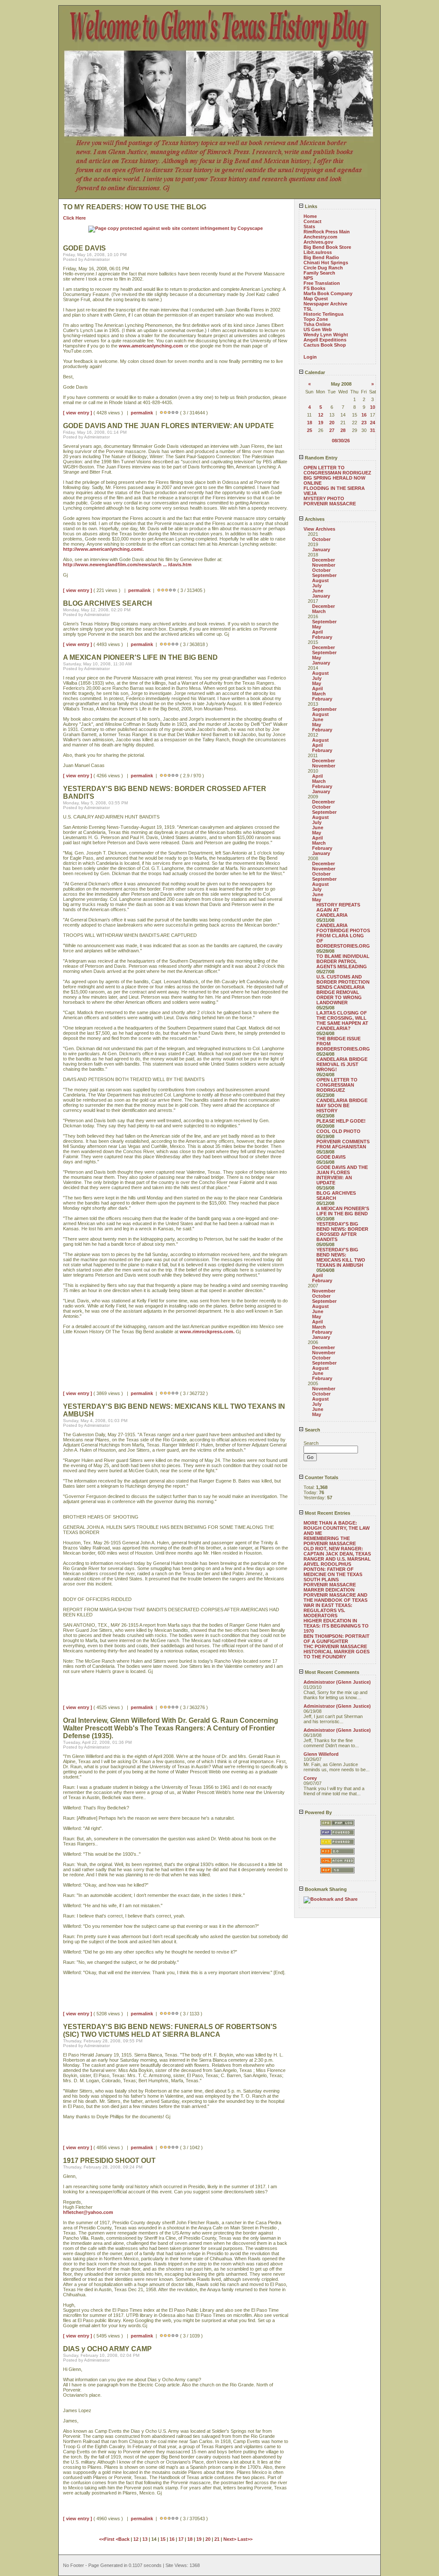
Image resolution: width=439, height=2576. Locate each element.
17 (181, 2539)
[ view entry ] (78, 413)
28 (343, 430)
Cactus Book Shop (325, 345)
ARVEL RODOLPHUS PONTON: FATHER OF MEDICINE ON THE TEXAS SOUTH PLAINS (333, 1572)
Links (310, 206)
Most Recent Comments (331, 1672)
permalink (142, 413)
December (323, 560)
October (321, 539)
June (318, 591)
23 (364, 423)
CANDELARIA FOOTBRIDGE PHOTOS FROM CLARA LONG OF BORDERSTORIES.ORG (343, 936)
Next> (230, 2539)
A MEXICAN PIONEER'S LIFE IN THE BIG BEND (343, 1211)
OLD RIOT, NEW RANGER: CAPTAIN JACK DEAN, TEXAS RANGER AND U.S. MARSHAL (337, 1554)
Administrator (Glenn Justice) (337, 1682)
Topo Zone (316, 319)
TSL (308, 309)
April (317, 632)
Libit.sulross (318, 252)
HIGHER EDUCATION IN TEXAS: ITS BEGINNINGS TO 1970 (336, 1626)
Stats (309, 226)
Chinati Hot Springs (326, 263)
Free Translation (322, 283)
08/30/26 (341, 441)
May (317, 627)
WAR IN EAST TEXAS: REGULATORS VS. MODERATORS (328, 1610)
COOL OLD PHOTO (338, 1131)
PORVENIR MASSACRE (330, 504)
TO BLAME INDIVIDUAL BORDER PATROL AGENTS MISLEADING (343, 961)
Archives (314, 519)
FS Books (314, 288)
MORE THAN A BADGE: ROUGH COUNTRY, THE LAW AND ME (337, 1528)
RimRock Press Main (327, 232)
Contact (313, 221)
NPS (308, 278)
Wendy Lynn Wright (326, 335)
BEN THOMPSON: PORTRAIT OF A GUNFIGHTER (337, 1639)
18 (310, 423)
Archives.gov (318, 242)
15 (163, 2539)
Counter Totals (321, 1477)
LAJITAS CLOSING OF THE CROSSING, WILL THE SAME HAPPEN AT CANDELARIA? (342, 1021)
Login (310, 357)
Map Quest (316, 299)
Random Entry (320, 458)
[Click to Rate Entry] (161, 413)
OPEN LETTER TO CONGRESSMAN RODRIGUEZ (337, 470)
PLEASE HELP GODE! (341, 1121)
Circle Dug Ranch (323, 268)
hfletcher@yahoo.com (88, 2212)
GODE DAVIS (331, 1157)
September (324, 575)
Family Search (319, 273)
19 (321, 423)
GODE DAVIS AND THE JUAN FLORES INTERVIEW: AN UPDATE (342, 1175)
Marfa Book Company (328, 293)
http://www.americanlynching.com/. (103, 549)
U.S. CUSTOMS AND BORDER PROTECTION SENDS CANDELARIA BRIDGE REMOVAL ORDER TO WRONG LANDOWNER (343, 990)
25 (310, 430)
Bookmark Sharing (325, 1889)
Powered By (318, 1812)
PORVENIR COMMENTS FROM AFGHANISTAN (343, 1144)
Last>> (245, 2539)
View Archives (319, 529)
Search (312, 1430)
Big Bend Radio (321, 257)
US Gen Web (318, 329)
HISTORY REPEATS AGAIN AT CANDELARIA (338, 910)
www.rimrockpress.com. (207, 1332)
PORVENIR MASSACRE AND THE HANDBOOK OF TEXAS (335, 1598)
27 (332, 430)
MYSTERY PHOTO (324, 498)
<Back (123, 2539)
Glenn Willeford (321, 1754)
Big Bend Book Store (327, 247)
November (324, 565)
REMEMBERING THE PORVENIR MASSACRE (330, 1541)
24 (373, 423)
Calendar (314, 372)
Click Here (74, 218)
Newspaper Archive (325, 304)
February (322, 637)
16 (364, 415)
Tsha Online (317, 324)
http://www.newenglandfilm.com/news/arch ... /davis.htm (127, 565)
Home (310, 216)
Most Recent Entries (327, 1513)
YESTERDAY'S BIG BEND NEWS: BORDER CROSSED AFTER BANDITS (342, 1232)
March (319, 611)
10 (373, 407)
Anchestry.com (320, 237)
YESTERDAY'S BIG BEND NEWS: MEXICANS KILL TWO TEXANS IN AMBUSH (341, 1257)
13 (145, 2539)
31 (373, 430)
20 (332, 423)
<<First (107, 2539)
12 (321, 415)
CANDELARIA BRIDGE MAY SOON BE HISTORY (342, 1105)
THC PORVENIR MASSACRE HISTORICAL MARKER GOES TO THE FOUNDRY (337, 1652)
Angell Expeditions (325, 340)
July (317, 586)
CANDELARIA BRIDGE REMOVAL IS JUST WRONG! (342, 1064)
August (320, 580)
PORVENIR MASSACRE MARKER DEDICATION (330, 1587)
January (321, 550)
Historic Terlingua (323, 314)
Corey (310, 1778)
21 (217, 2539)
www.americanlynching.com (151, 346)
